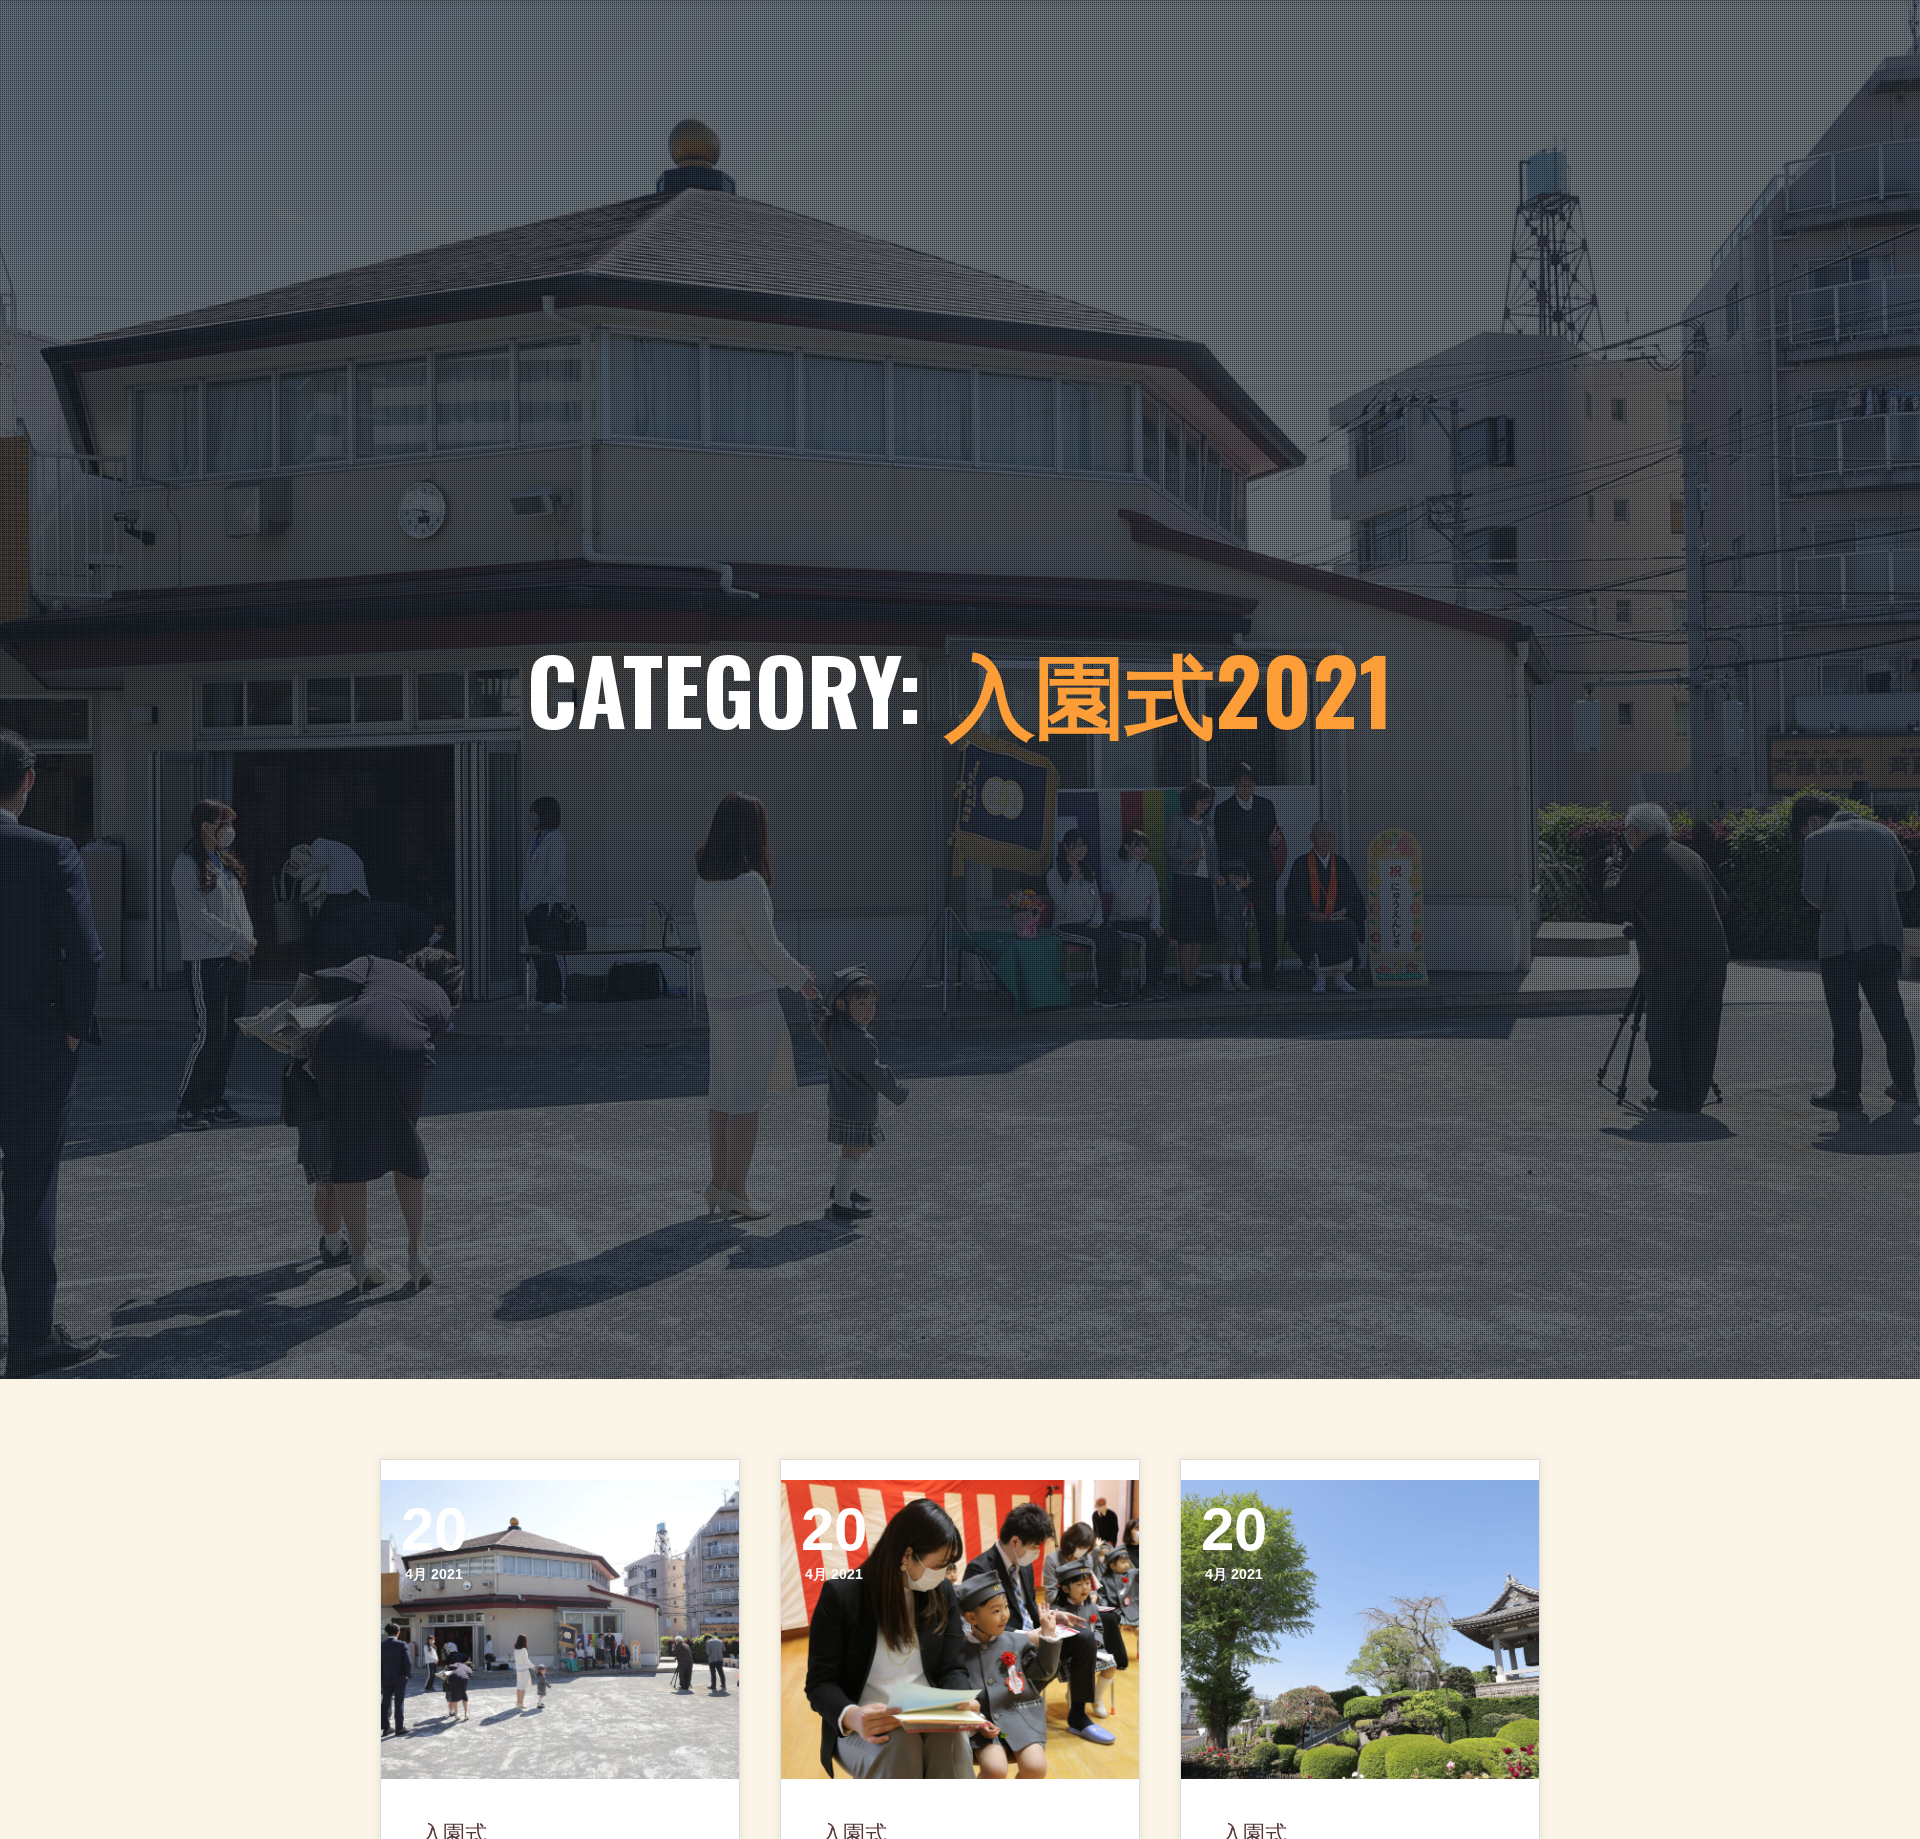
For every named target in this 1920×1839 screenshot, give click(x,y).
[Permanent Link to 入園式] (560, 1629)
